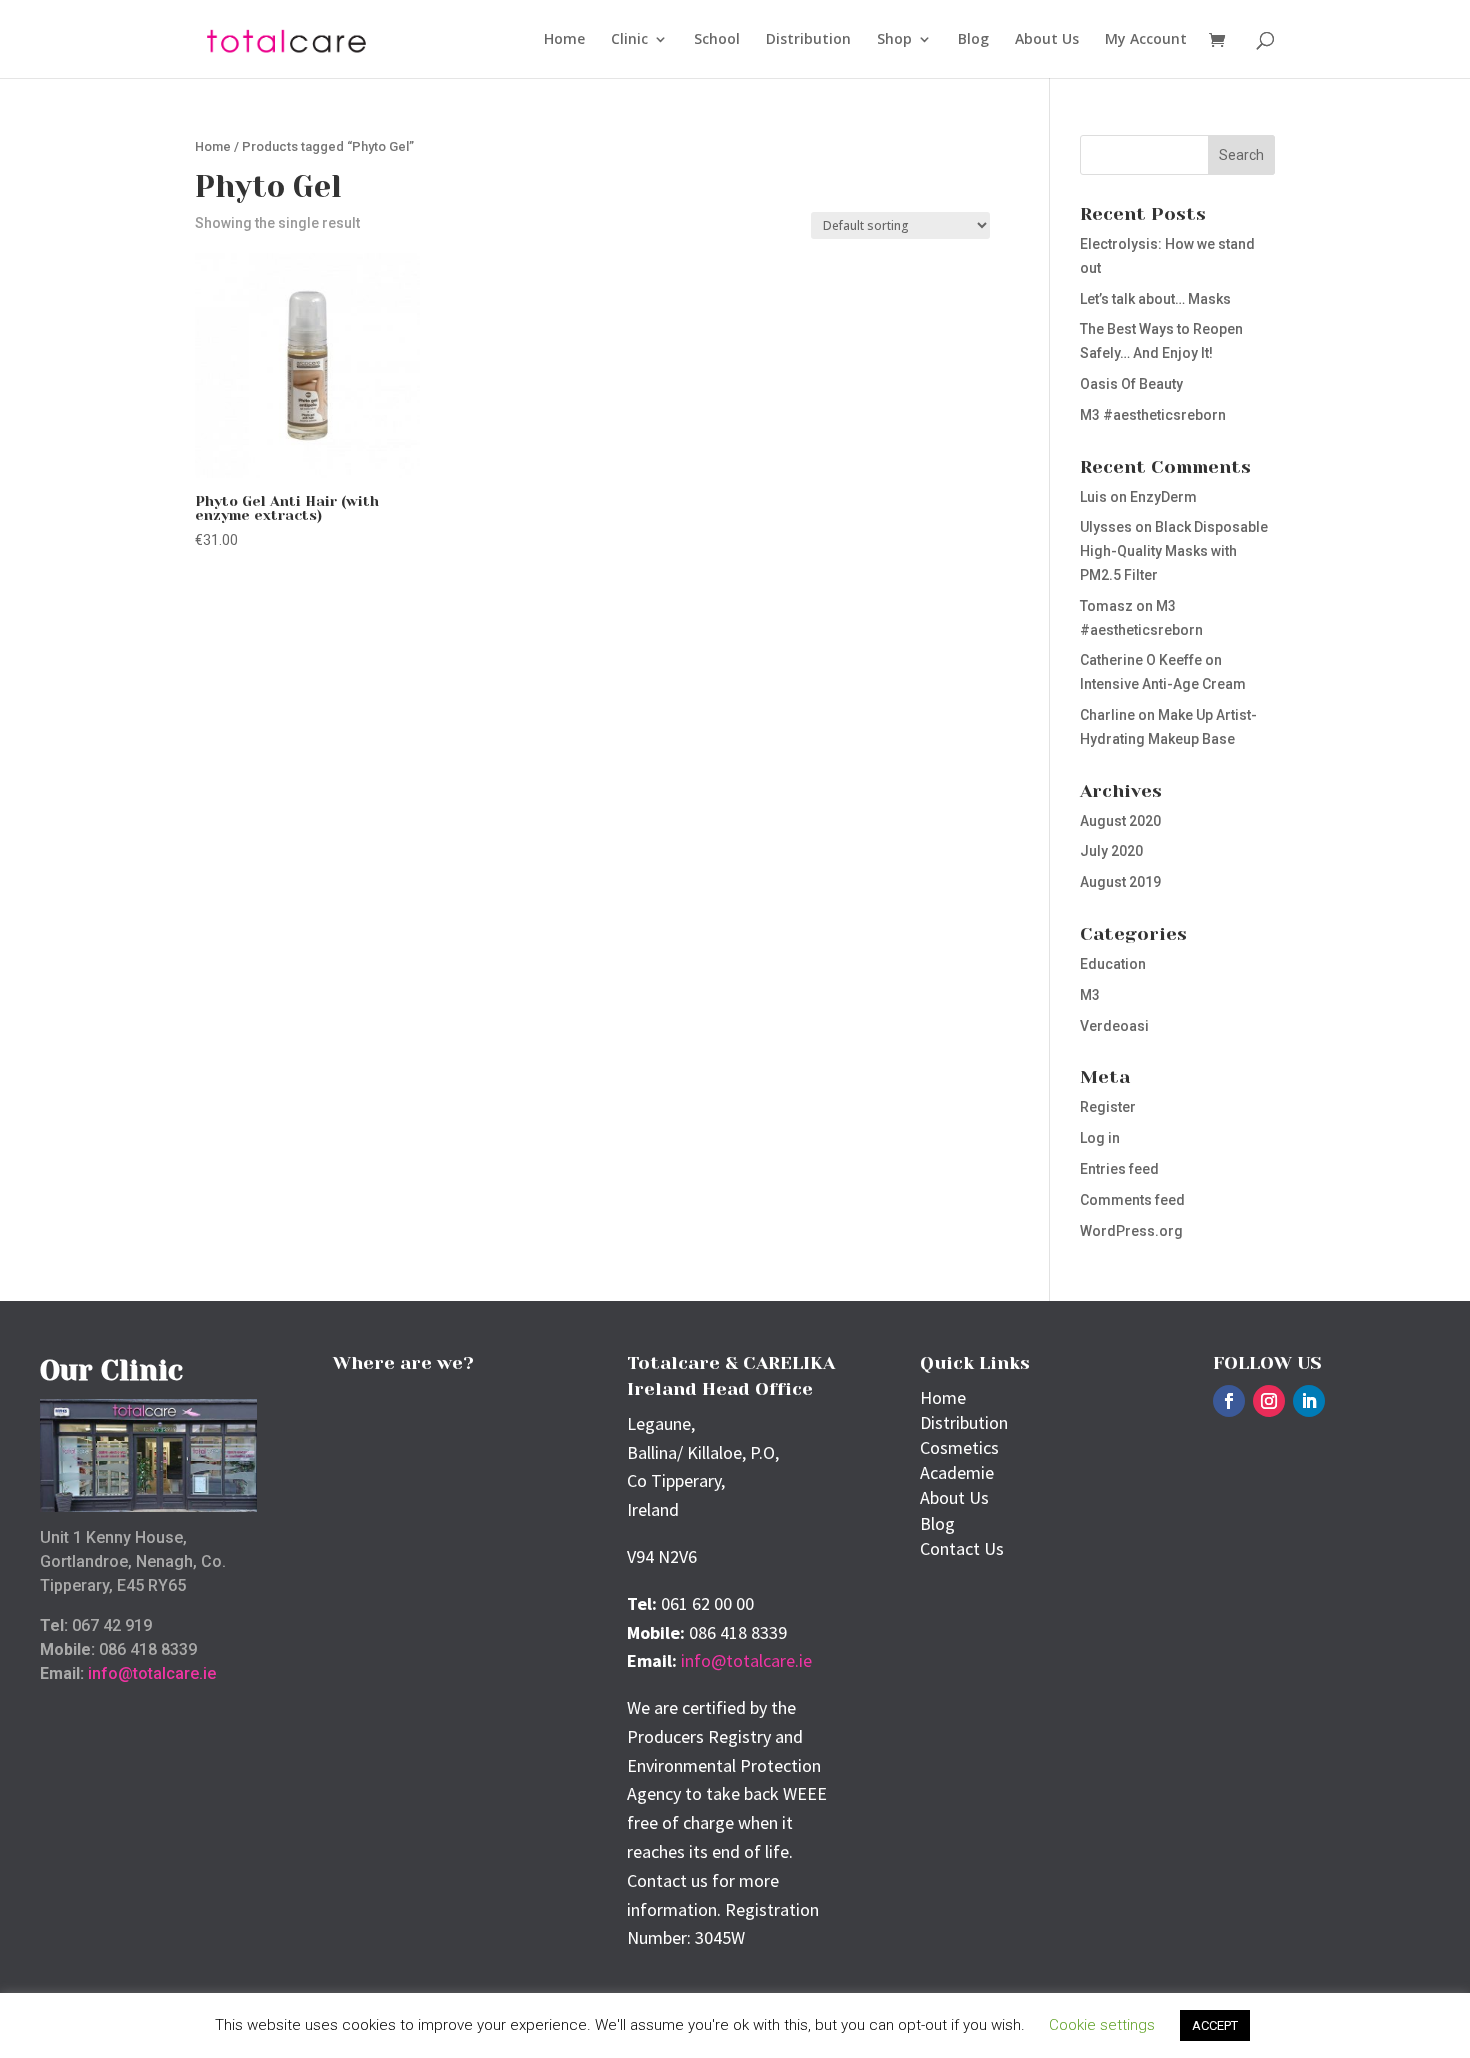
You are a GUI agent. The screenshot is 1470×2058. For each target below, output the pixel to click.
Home (564, 40)
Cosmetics (959, 1447)
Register (1108, 1107)
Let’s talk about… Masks (1155, 299)
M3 (1090, 995)
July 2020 (1111, 851)
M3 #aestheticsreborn (1153, 415)
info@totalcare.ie (152, 1673)
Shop (894, 40)
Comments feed (1132, 1200)
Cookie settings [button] (1102, 2025)
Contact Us (962, 1548)
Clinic (629, 40)
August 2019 (1120, 882)
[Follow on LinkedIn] (1309, 1401)
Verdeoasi (1114, 1026)
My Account (1146, 40)
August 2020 (1120, 821)
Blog (973, 40)
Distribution (808, 40)
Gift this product (291, 598)
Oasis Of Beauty (1131, 384)
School (717, 40)
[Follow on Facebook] (1229, 1401)
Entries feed (1119, 1169)
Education (1113, 964)
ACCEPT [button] (1215, 2025)
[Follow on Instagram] (1269, 1401)
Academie (957, 1472)
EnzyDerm (1163, 497)
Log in (1100, 1138)
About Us (1047, 40)
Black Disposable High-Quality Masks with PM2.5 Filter (1174, 551)
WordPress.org (1131, 1231)
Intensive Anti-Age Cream (1163, 684)
